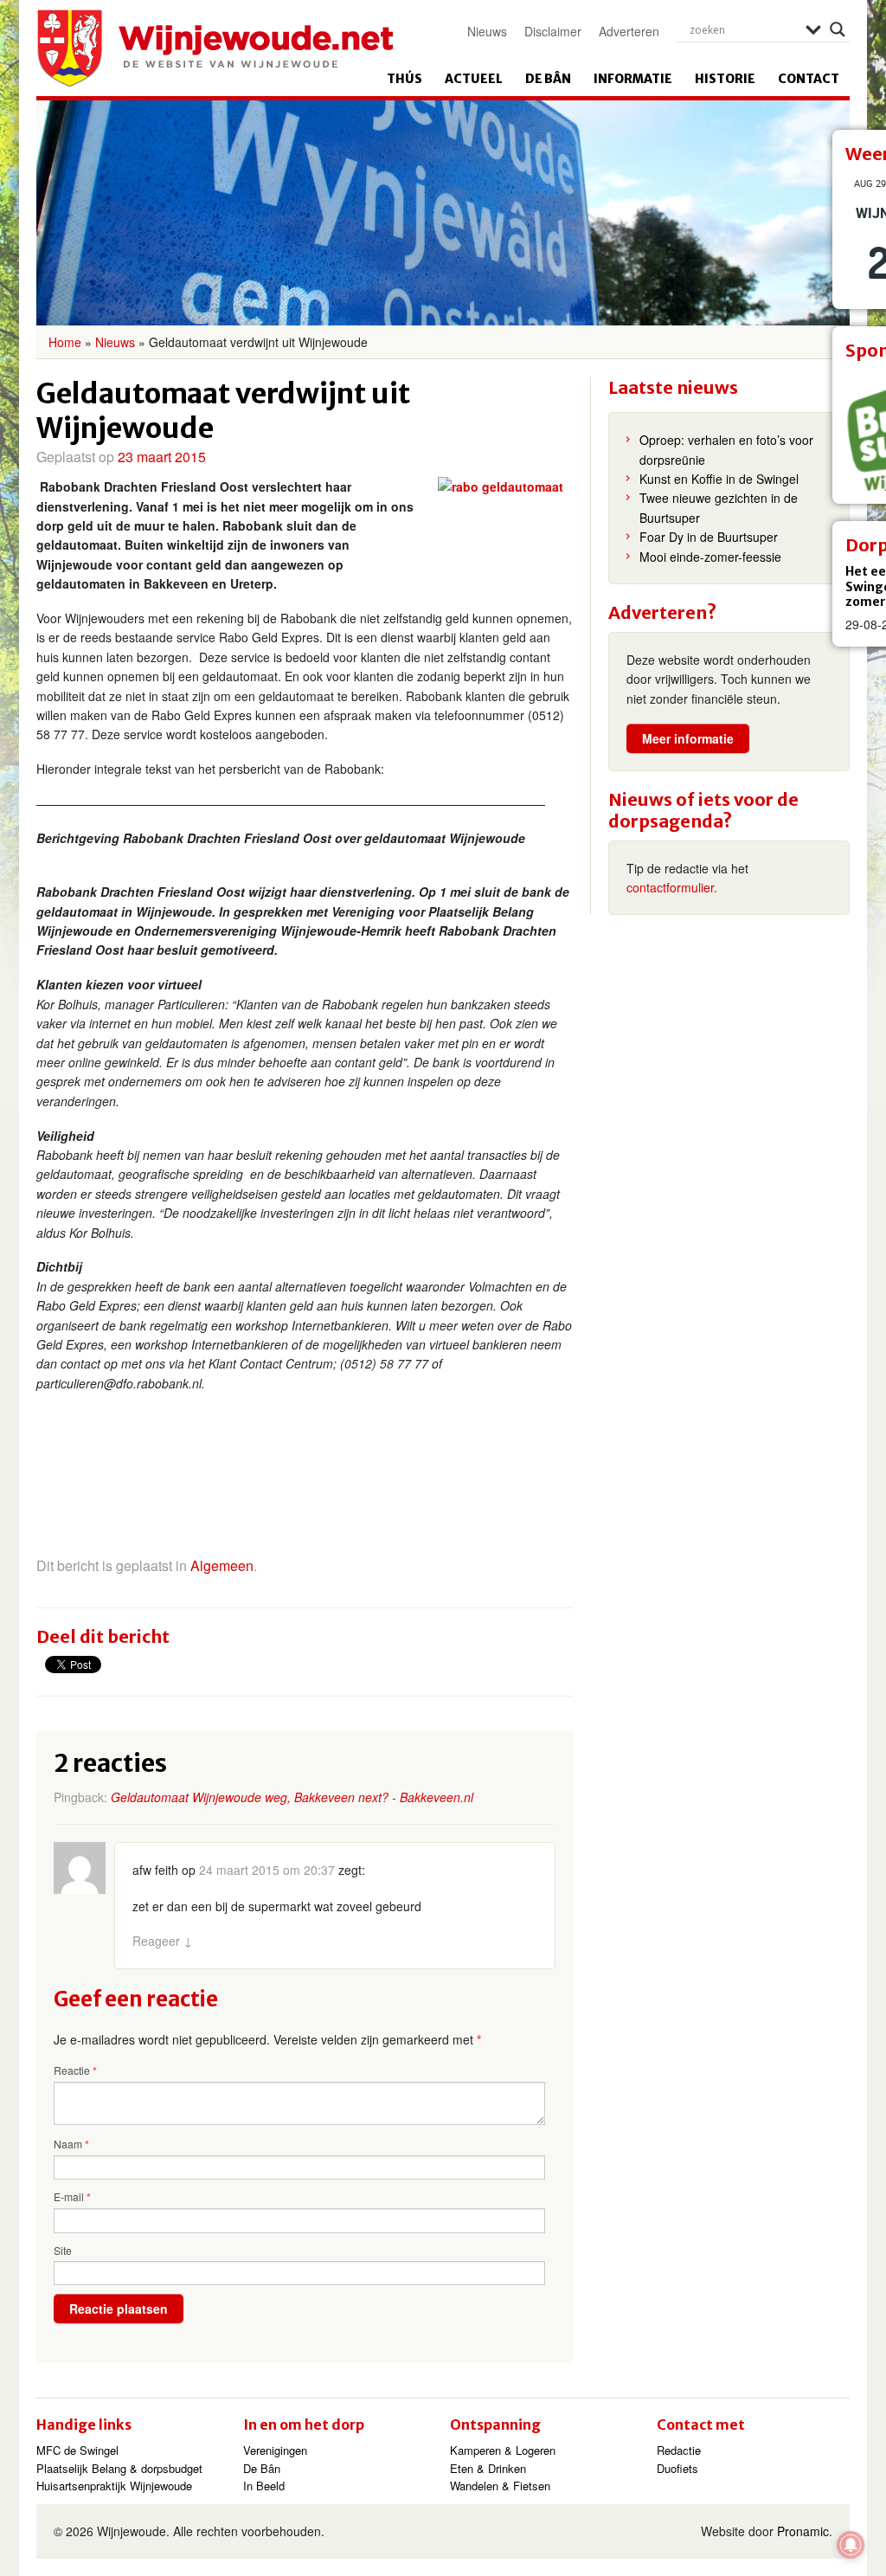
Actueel (474, 79)
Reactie (75, 2070)
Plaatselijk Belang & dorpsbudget (119, 2468)
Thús (404, 79)
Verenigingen (275, 2450)
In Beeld (264, 2486)
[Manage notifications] (851, 2545)
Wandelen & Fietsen (500, 2486)
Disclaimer (553, 31)
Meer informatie (688, 738)
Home (65, 342)
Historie (725, 79)
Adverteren (629, 31)
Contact (809, 79)
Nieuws (487, 31)
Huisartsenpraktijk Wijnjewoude (114, 2486)
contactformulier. (672, 887)
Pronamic (803, 2531)
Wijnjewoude (215, 48)
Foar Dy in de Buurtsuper (709, 537)
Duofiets (677, 2468)
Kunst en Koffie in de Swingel (719, 479)
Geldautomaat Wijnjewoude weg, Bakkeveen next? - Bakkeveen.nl (292, 1797)
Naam (71, 2144)
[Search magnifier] (838, 29)
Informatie (633, 79)
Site (63, 2250)
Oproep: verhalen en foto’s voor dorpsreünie (726, 449)
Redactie (679, 2450)
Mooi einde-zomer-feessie (710, 557)
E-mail (72, 2197)
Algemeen (222, 1565)
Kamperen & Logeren (503, 2450)
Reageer (163, 1941)
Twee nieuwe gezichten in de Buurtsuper (719, 507)
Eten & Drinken (488, 2468)
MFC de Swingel (77, 2450)
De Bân (548, 79)
